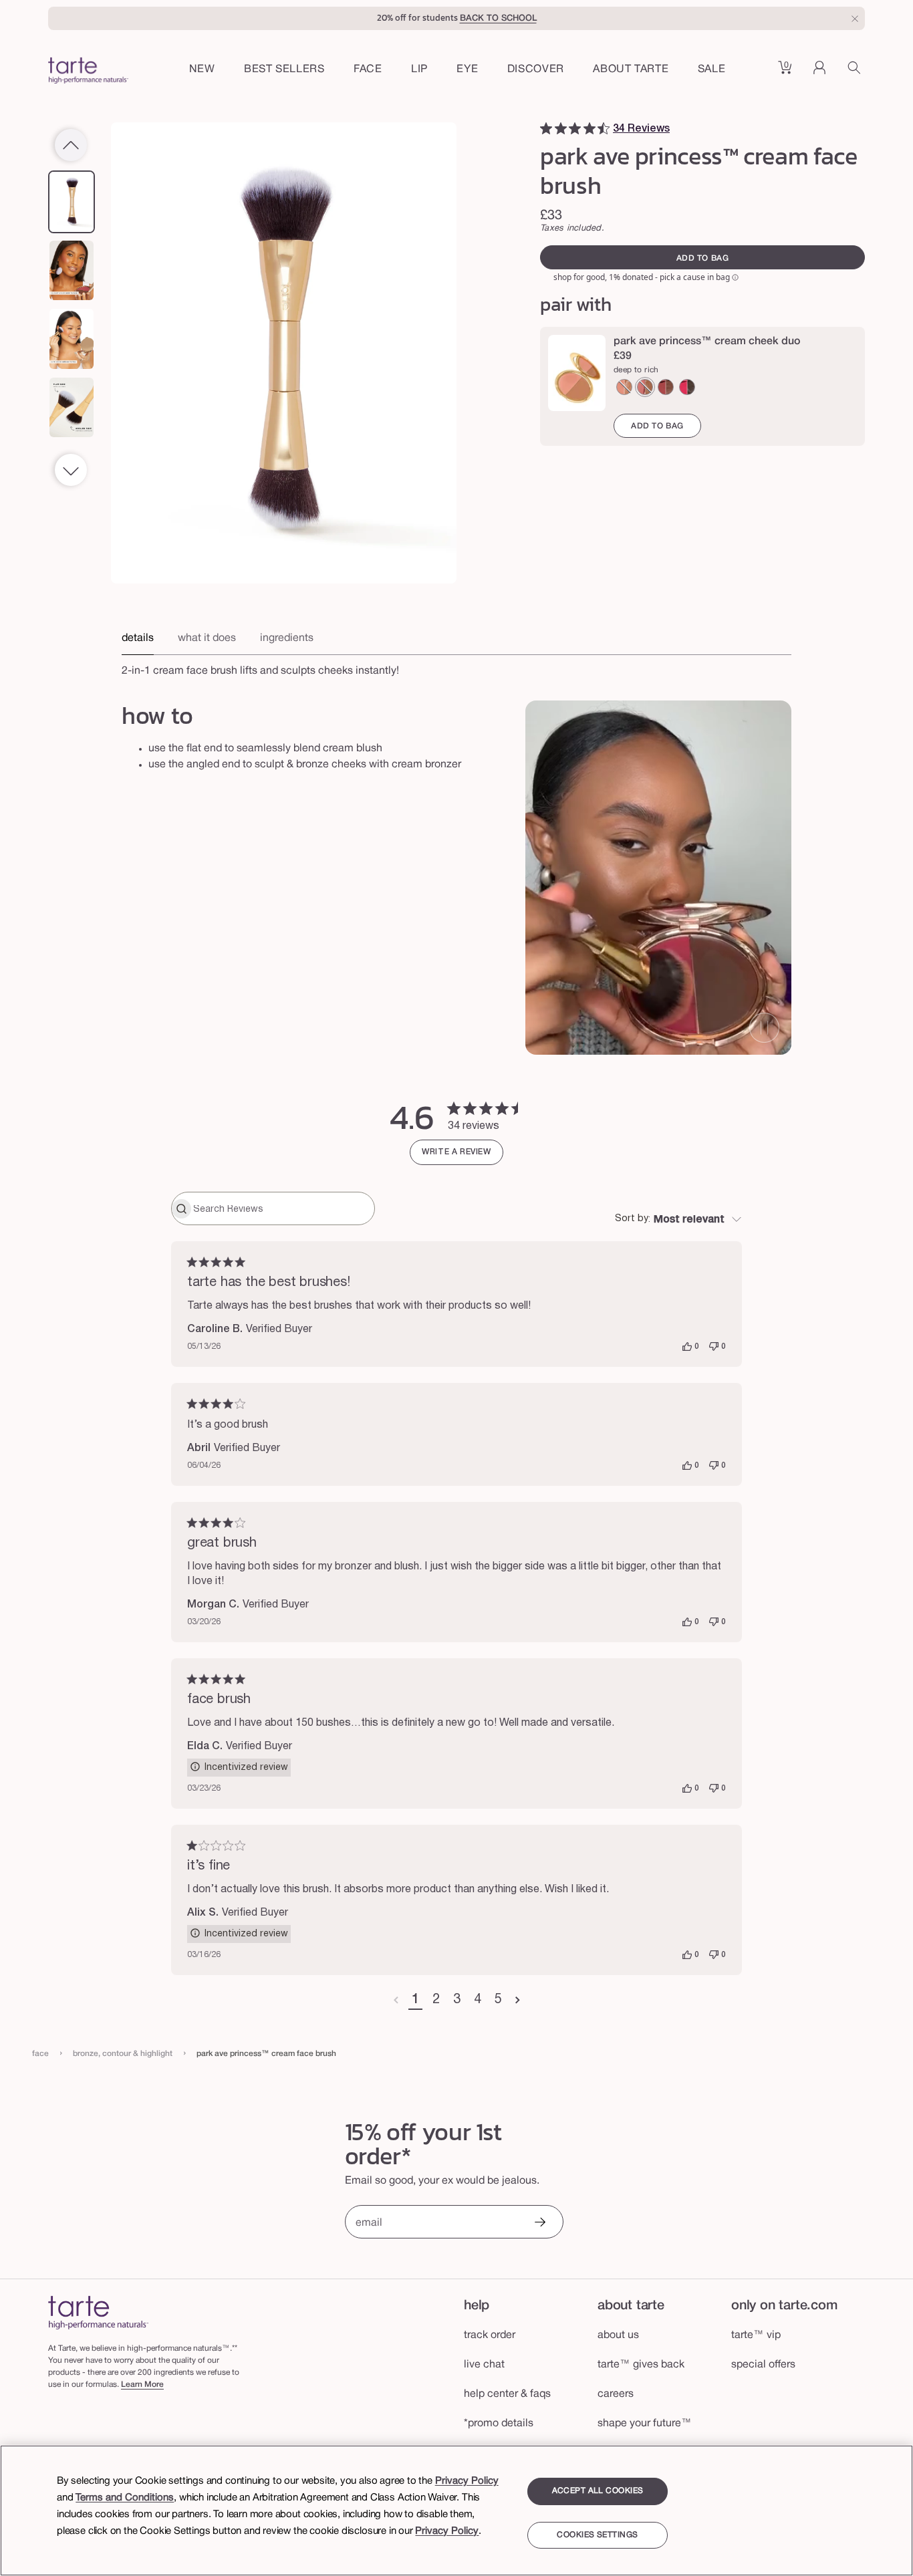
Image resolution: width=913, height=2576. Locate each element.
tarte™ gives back (641, 2365)
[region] (456, 2510)
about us (618, 2335)
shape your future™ (645, 2424)
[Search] (856, 72)
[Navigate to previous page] (396, 2001)
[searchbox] (282, 1208)
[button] (368, 70)
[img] (546, 128)
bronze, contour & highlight (123, 2054)
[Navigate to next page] (518, 2001)
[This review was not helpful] (714, 1347)
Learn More (142, 2385)
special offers (763, 2365)
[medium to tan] (645, 387)
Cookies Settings (597, 2535)
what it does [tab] (207, 638)
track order (490, 2335)
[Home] (98, 2312)
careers (616, 2394)
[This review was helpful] (687, 1347)
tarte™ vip (756, 2335)
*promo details (499, 2424)
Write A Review (456, 1152)
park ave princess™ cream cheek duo (707, 342)
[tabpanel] (456, 667)
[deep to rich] (666, 387)
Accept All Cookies (598, 2491)
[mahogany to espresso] (687, 387)
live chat (484, 2365)
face (40, 2054)
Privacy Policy (467, 2481)
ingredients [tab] (287, 638)
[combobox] (678, 1220)
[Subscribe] (539, 2223)
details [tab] (138, 638)
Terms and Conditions (125, 2498)
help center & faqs (507, 2394)
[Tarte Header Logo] (88, 72)
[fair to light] (624, 387)
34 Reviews (641, 129)
